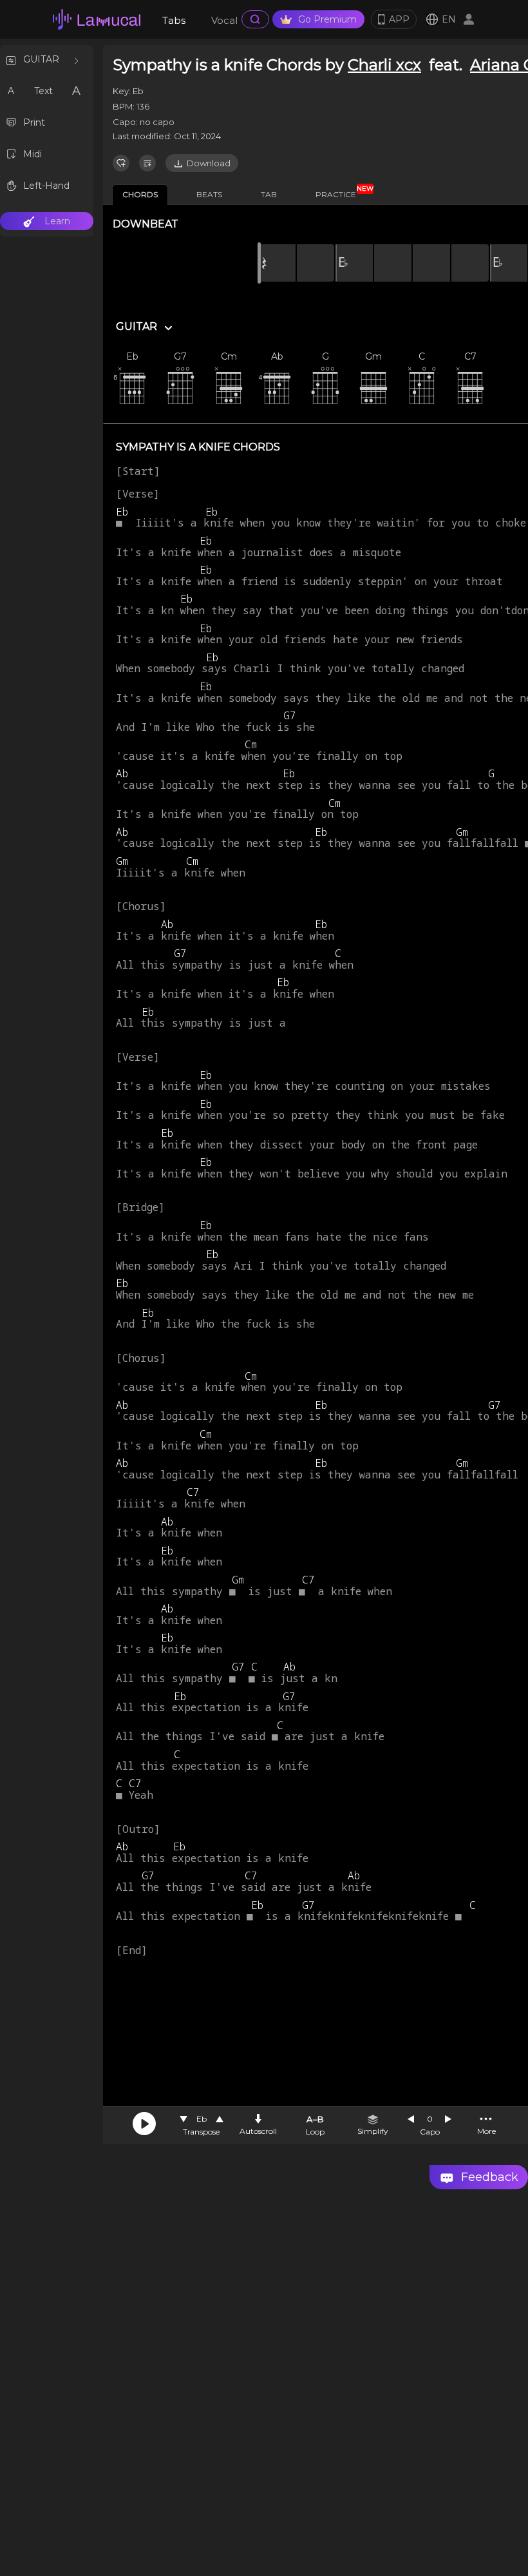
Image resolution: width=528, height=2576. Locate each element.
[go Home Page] (97, 19)
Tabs (174, 20)
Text (43, 91)
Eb (202, 2119)
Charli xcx (384, 65)
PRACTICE (341, 192)
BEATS (209, 194)
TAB (269, 194)
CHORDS (140, 194)
